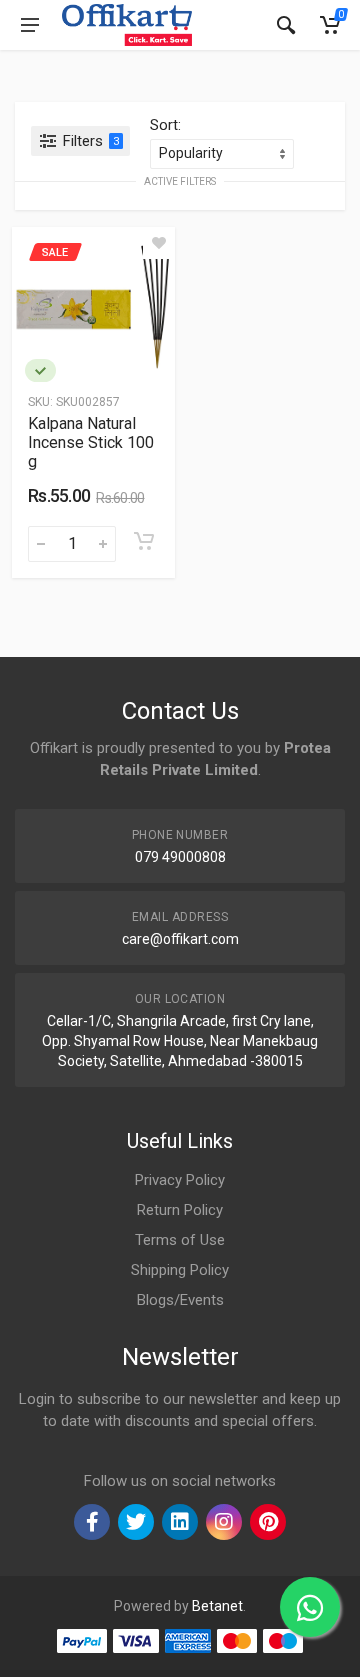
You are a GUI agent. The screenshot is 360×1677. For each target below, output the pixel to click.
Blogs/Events (180, 1300)
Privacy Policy (180, 1180)
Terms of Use (180, 1240)
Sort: (165, 125)
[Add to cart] (144, 541)
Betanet (217, 1606)
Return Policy (180, 1210)
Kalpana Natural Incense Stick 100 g (91, 442)
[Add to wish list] (159, 243)
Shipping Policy (180, 1270)
